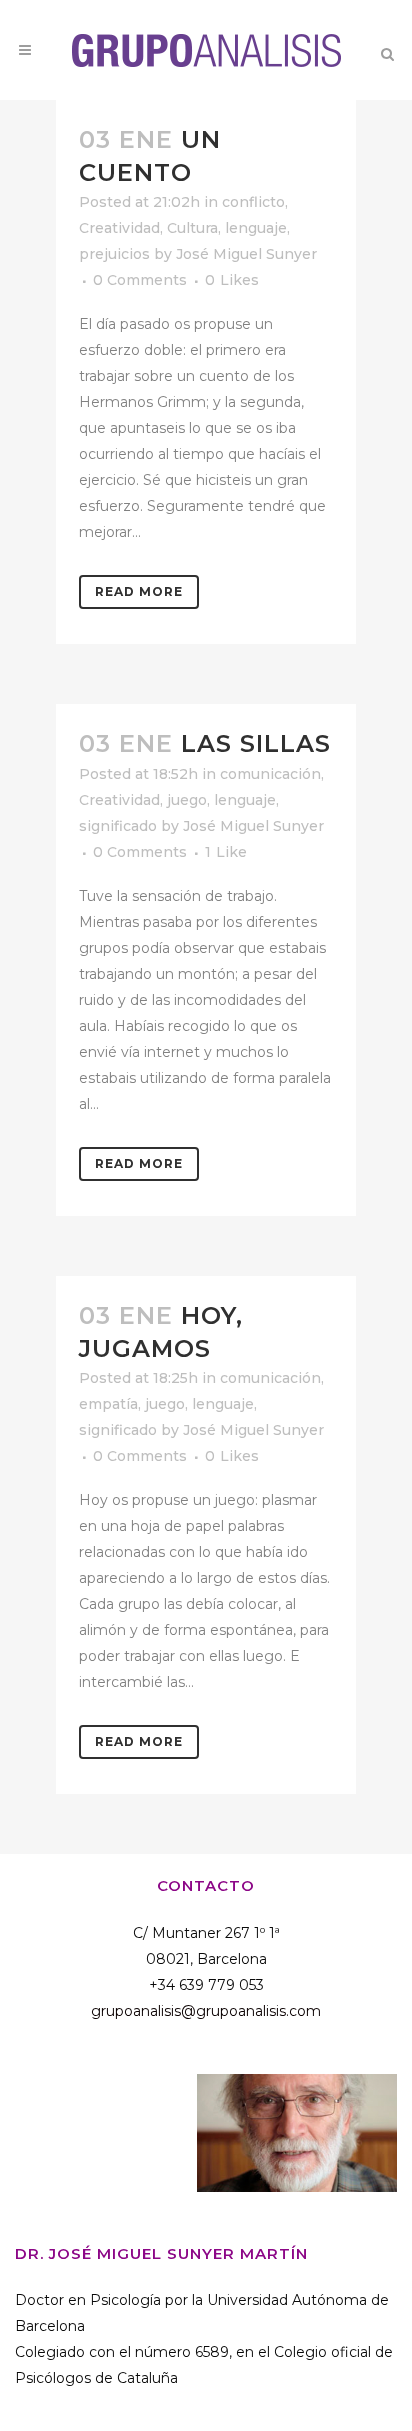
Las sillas (256, 743)
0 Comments (140, 280)
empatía (108, 1404)
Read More (139, 591)
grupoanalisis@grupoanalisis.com (206, 2011)
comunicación (270, 774)
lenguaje (256, 228)
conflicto (253, 202)
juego (187, 800)
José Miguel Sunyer (246, 254)
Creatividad (119, 228)
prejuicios (114, 254)
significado (118, 826)
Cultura (192, 228)
